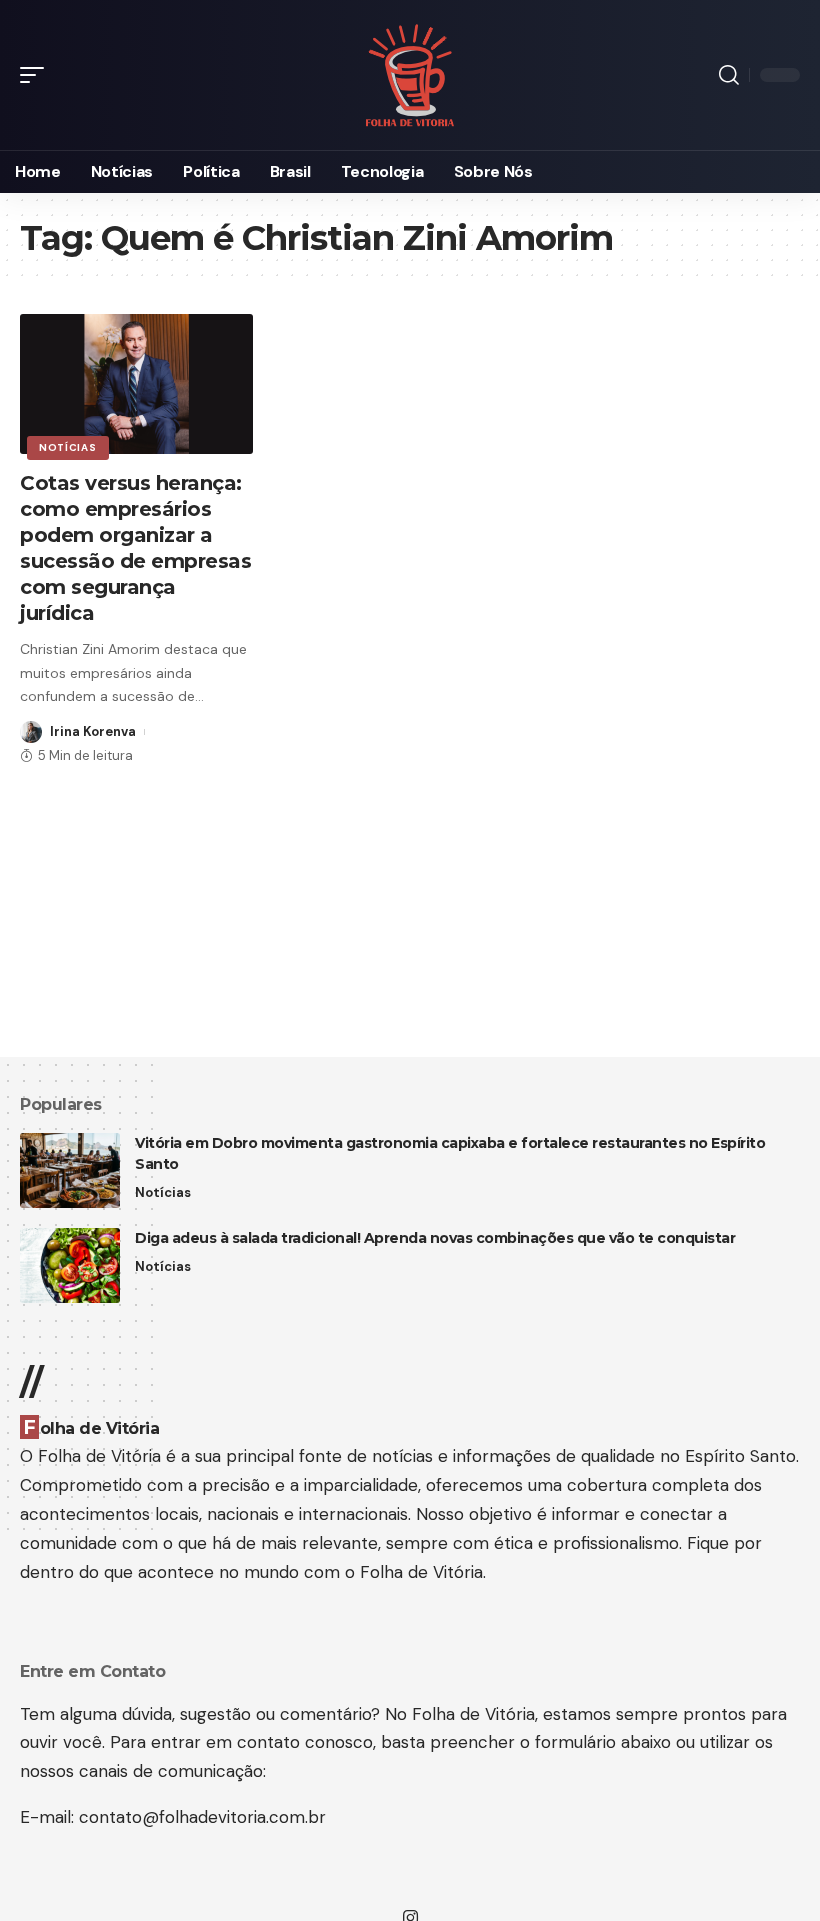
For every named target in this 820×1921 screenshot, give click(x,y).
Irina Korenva (93, 731)
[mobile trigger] (37, 75)
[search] (729, 75)
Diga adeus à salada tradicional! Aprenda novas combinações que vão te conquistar (435, 1238)
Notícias (68, 447)
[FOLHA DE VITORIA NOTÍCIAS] (410, 75)
